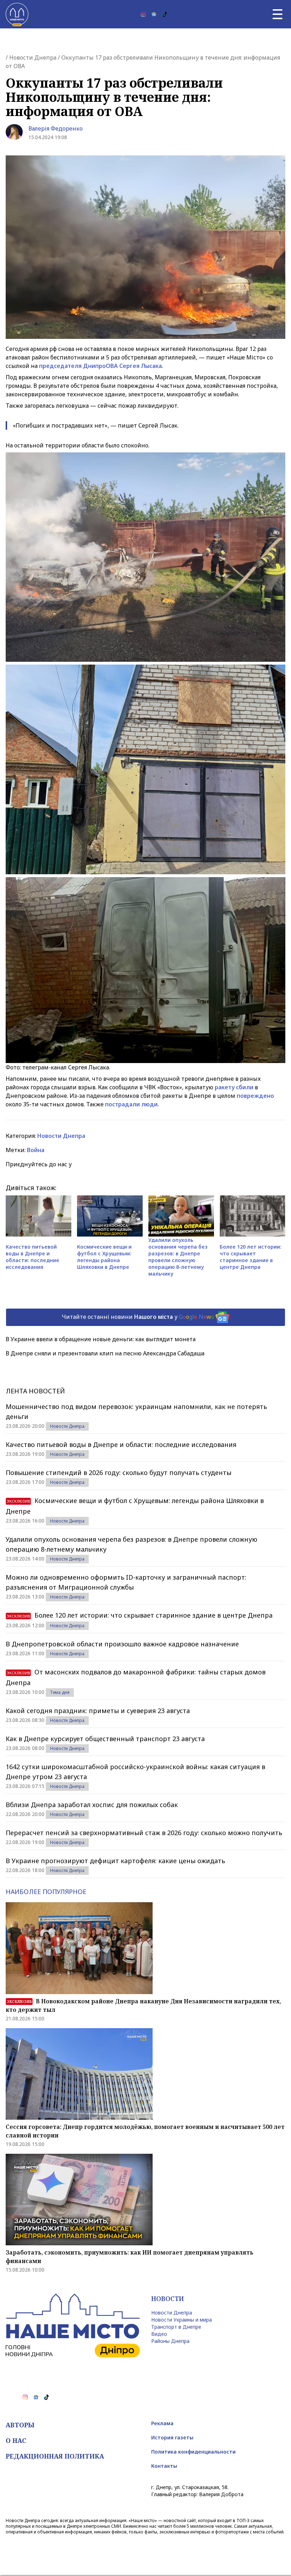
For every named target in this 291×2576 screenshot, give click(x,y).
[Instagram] (143, 14)
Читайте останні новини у (138, 1317)
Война (36, 1150)
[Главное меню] (278, 14)
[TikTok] (165, 14)
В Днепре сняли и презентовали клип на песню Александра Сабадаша (105, 1353)
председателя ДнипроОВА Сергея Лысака (100, 366)
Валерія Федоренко (56, 128)
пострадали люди (131, 1104)
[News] (154, 14)
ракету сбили (234, 1087)
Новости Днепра (33, 57)
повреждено (255, 1096)
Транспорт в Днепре (176, 2327)
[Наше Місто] (17, 14)
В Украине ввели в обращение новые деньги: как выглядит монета (101, 1339)
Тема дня (60, 1692)
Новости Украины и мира (182, 2320)
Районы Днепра (170, 2341)
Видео (159, 2334)
